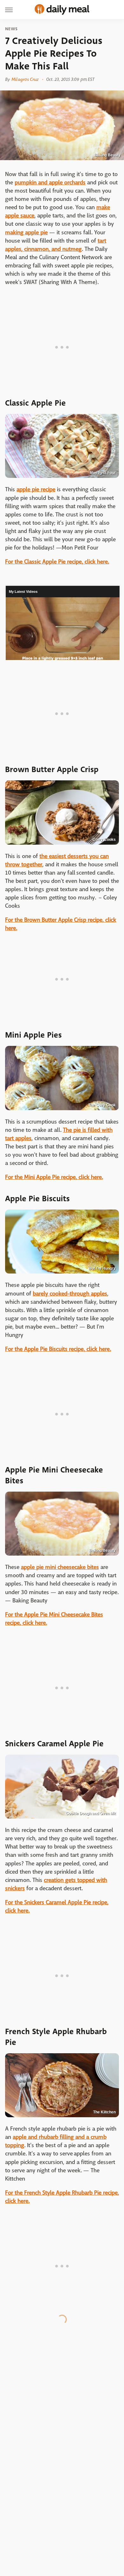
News (11, 29)
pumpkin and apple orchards (50, 183)
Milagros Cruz (25, 79)
